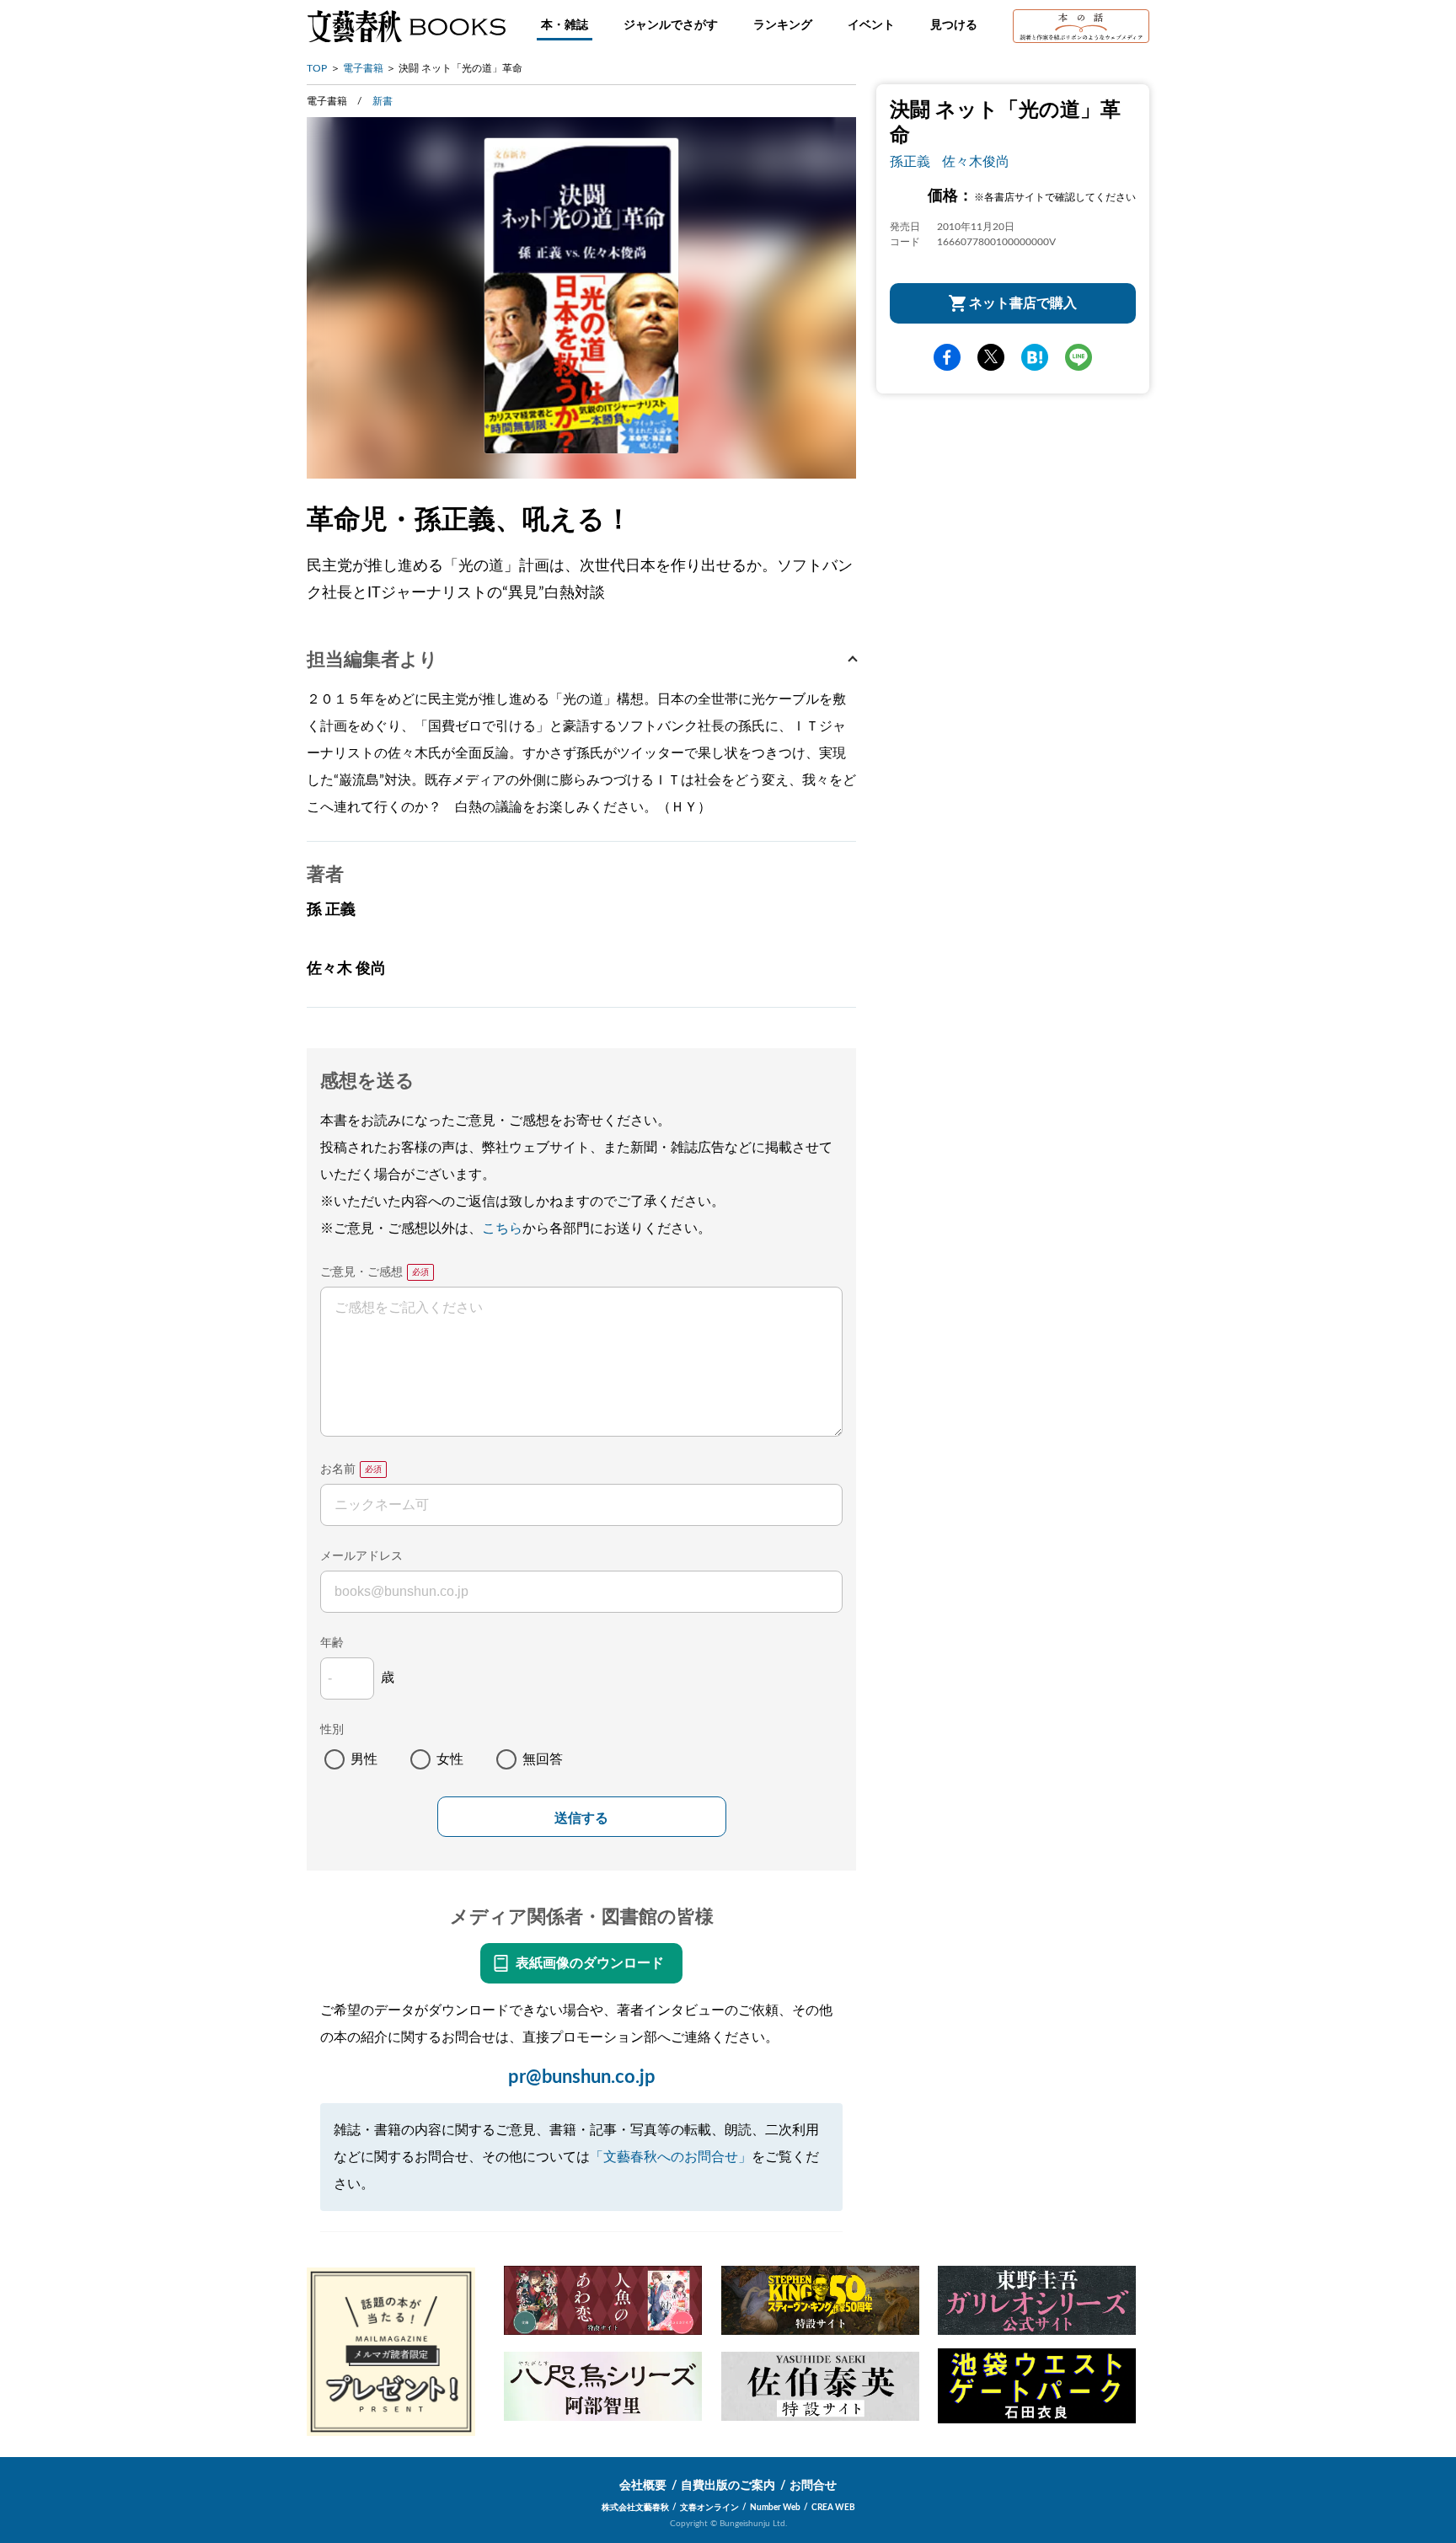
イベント (871, 25)
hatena (1035, 357)
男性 (364, 1759)
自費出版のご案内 (728, 2486)
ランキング (783, 25)
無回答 (543, 1759)
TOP (317, 68)
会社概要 (643, 2486)
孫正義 (910, 162)
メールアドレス (361, 1556)
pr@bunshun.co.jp (582, 2077)
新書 (383, 101)
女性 (450, 1759)
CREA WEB (833, 2508)
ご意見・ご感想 (361, 1272)
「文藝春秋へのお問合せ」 (671, 2157)
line (1079, 357)
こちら (502, 1229)
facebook (947, 357)
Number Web (775, 2508)
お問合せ (813, 2486)
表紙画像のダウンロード (590, 1963)
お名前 (338, 1470)
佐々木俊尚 (976, 162)
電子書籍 (363, 68)
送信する (581, 1818)
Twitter (991, 357)
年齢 (332, 1643)
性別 (332, 1730)
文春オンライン (709, 2508)
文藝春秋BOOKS (406, 26)
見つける (954, 25)
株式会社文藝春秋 (635, 2508)
